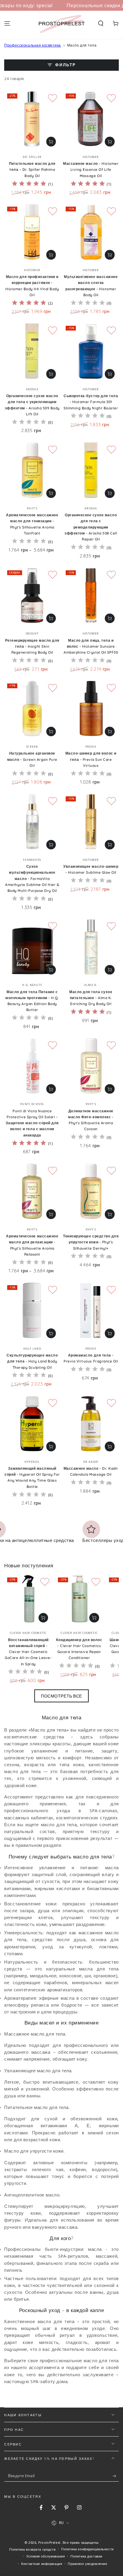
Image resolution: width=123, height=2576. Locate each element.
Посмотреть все (61, 1696)
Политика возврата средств (32, 2549)
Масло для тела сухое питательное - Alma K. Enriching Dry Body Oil (91, 998)
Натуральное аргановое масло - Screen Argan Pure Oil (32, 759)
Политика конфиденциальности (87, 2549)
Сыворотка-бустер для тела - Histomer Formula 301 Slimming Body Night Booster (91, 402)
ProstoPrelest (49, 2542)
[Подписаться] (116, 2476)
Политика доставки (86, 2556)
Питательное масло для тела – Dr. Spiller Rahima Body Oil (32, 170)
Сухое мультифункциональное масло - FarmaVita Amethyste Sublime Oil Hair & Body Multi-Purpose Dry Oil (32, 878)
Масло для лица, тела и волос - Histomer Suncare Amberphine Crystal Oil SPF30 (91, 646)
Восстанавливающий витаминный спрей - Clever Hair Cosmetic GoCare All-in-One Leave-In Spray (28, 1652)
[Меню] (7, 24)
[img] (29, 184)
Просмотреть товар (51, 493)
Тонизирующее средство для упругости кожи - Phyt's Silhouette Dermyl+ (91, 1242)
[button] (101, 24)
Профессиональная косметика (33, 45)
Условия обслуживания (46, 2556)
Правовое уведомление (87, 2564)
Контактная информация (42, 2564)
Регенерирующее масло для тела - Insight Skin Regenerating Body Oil (32, 646)
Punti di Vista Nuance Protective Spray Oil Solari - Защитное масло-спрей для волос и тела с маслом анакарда (32, 1123)
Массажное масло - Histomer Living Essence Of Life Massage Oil (91, 170)
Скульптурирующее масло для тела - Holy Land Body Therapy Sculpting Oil (32, 1361)
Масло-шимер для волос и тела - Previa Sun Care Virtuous (91, 759)
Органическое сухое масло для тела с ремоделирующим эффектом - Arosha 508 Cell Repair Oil (91, 527)
